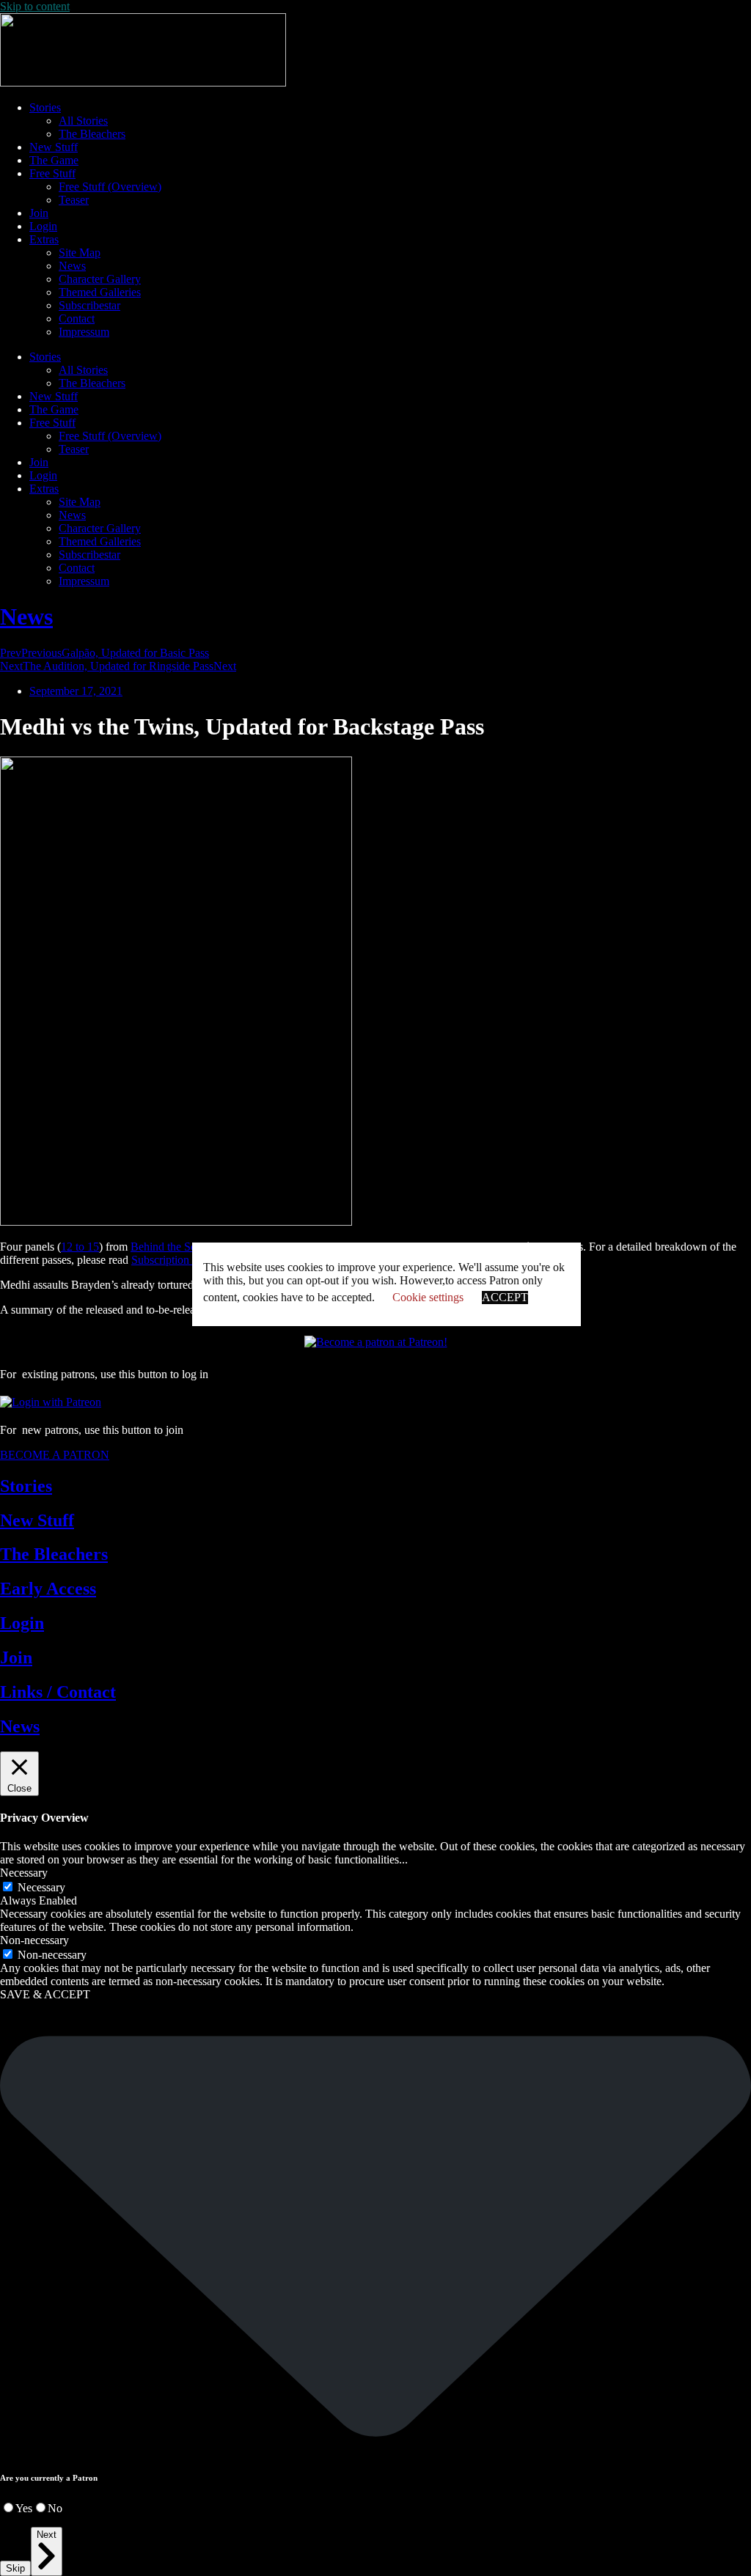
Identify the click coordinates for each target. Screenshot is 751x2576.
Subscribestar (89, 305)
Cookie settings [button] (428, 1297)
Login (43, 226)
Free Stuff (52, 173)
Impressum (84, 332)
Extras (44, 239)
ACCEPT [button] (505, 1297)
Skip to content (35, 6)
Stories (45, 107)
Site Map (80, 253)
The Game (54, 160)
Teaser (74, 200)
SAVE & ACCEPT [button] (45, 1994)
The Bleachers (92, 134)
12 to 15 (80, 1247)
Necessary (41, 1887)
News (72, 266)
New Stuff (54, 147)
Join (39, 213)
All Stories (83, 121)
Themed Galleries (100, 292)
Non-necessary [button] (34, 1940)
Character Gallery (100, 279)
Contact (77, 319)
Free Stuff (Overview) (110, 187)
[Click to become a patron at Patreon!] (376, 1342)
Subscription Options (180, 1260)
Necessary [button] (24, 1873)
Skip (15, 2568)
